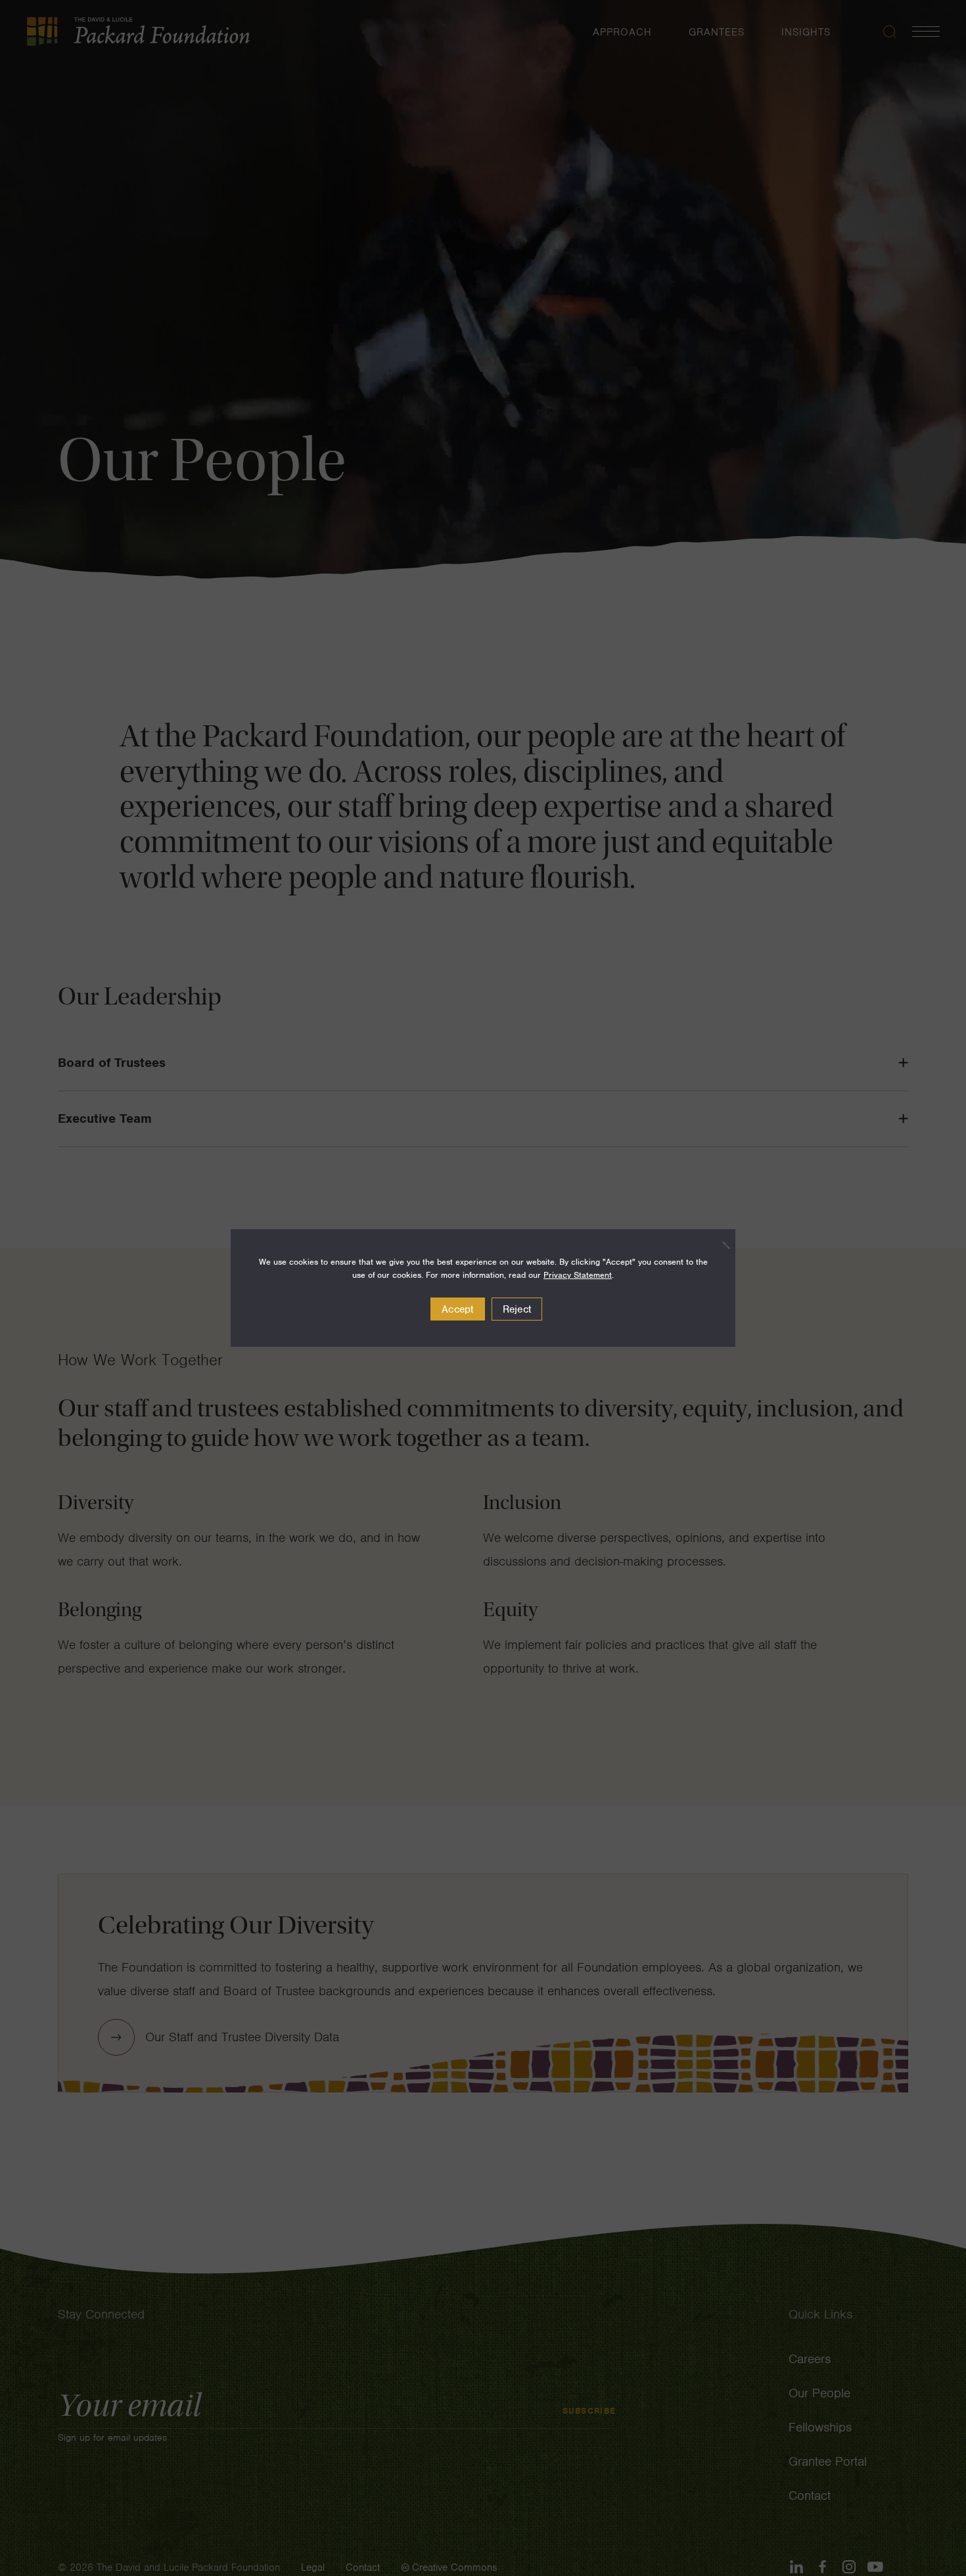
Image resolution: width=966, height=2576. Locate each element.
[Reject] (719, 1245)
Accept (458, 1309)
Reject (517, 1309)
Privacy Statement (578, 1275)
